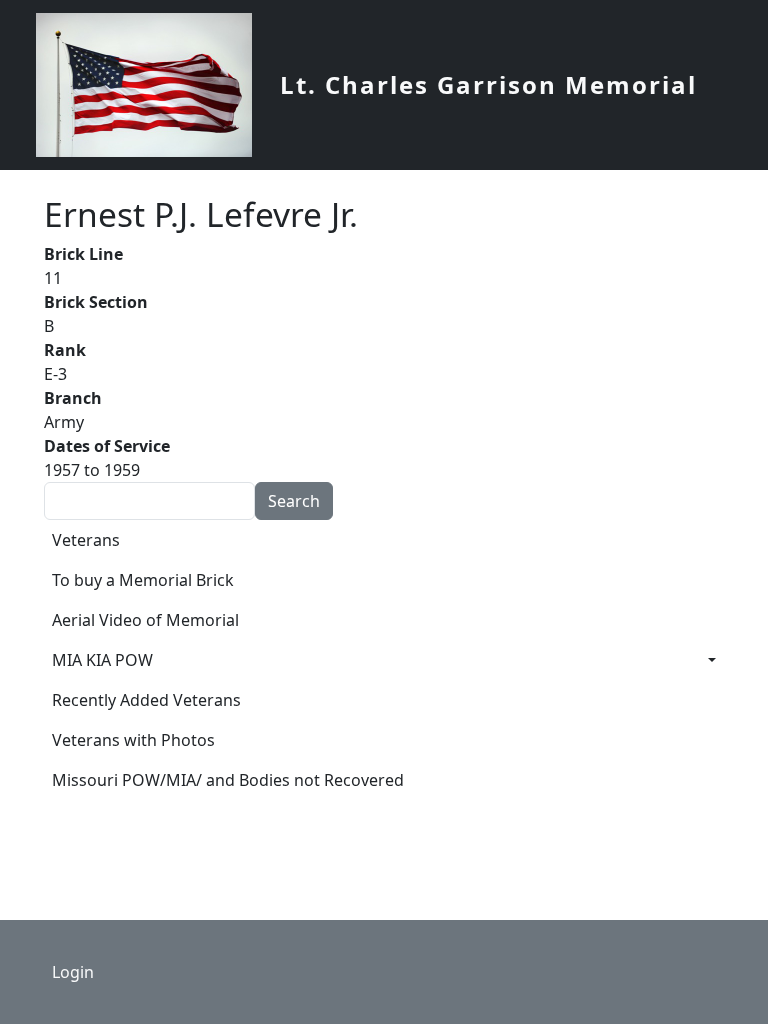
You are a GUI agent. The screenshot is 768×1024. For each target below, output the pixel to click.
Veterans (86, 540)
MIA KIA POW (102, 660)
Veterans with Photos (133, 740)
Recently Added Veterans (146, 700)
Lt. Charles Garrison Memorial (488, 84)
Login (73, 972)
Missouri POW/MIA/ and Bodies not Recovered (228, 780)
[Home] (152, 85)
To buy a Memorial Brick (143, 580)
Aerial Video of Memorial (145, 620)
